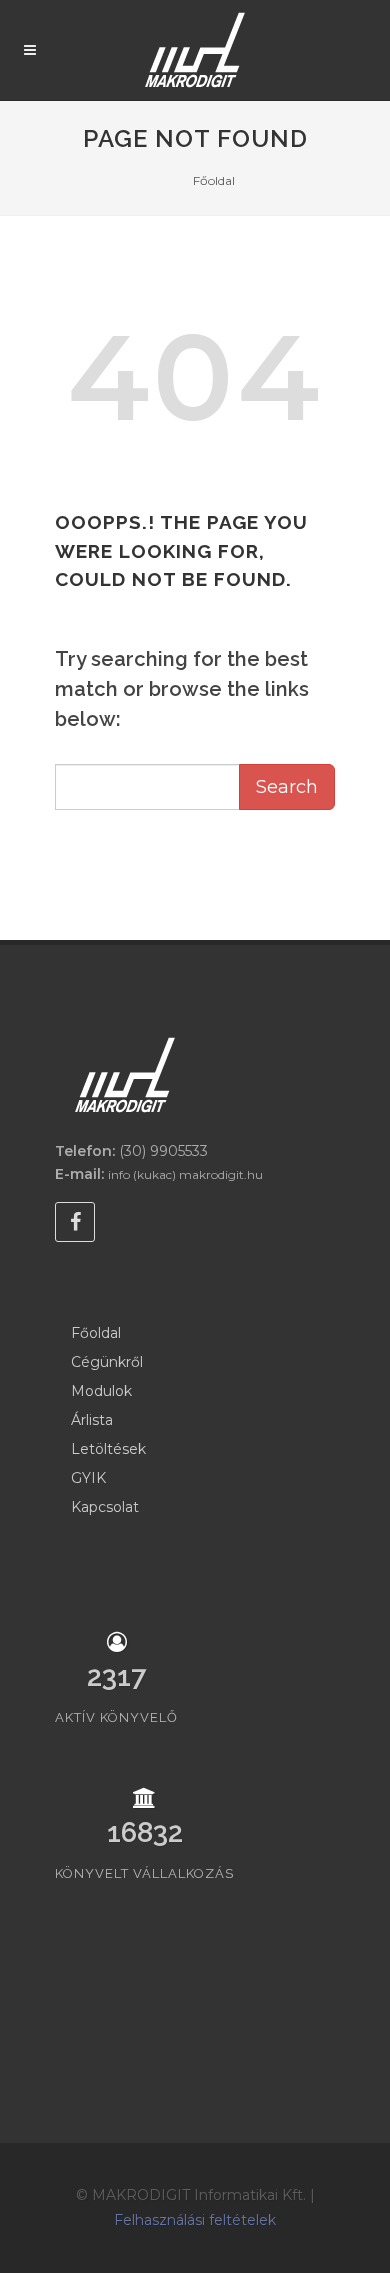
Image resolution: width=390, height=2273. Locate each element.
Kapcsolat (105, 1507)
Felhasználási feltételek (195, 2220)
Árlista (92, 1420)
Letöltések (108, 1449)
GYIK (88, 1478)
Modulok (101, 1391)
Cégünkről (107, 1362)
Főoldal (214, 180)
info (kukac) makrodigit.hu (185, 1174)
